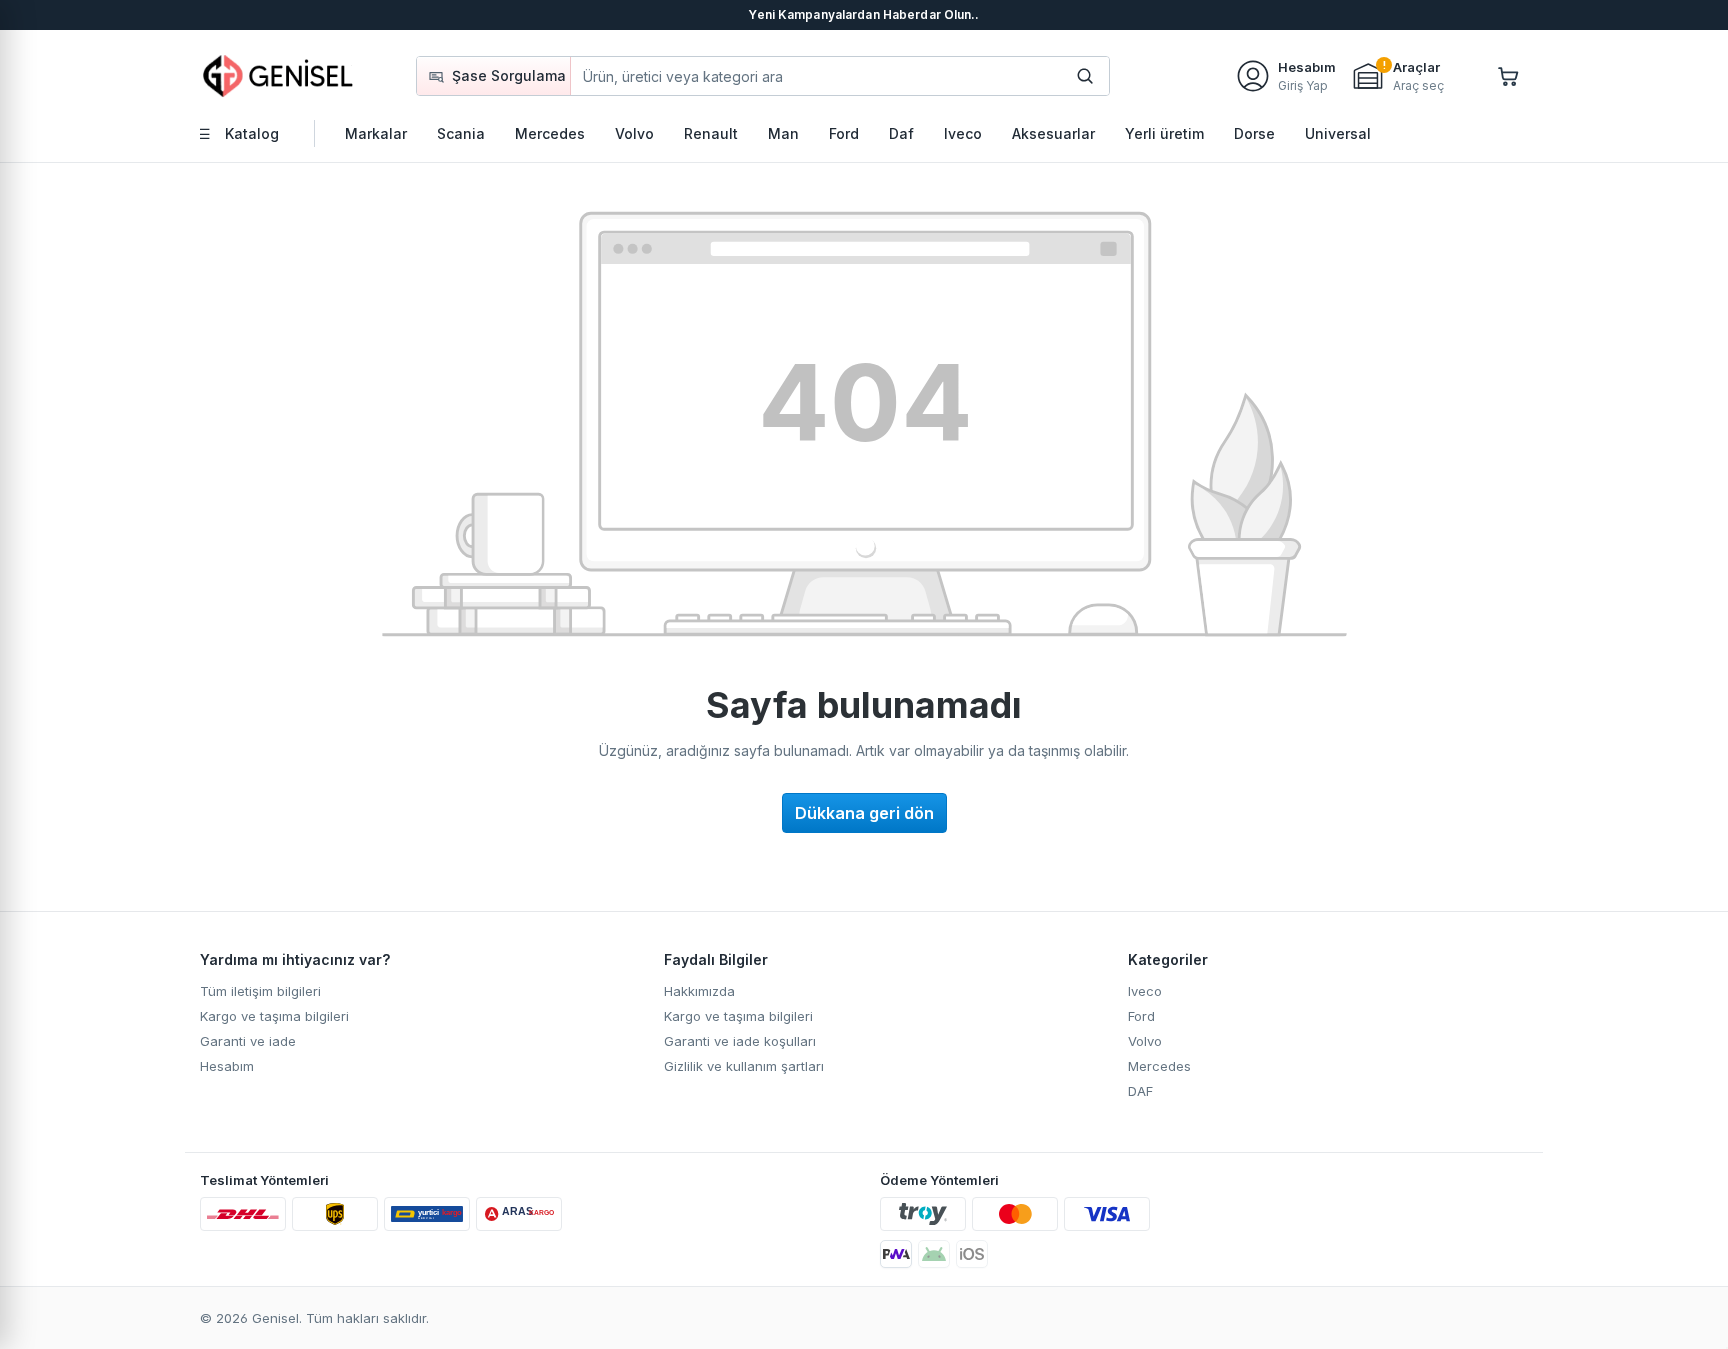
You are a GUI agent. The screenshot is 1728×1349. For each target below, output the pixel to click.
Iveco (1145, 991)
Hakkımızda (699, 991)
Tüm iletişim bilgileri (260, 991)
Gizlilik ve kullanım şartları (744, 1066)
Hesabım (227, 1066)
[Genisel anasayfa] (279, 75)
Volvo (1145, 1041)
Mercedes (1159, 1066)
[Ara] (1085, 76)
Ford (1141, 1016)
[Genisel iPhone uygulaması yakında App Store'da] (972, 1254)
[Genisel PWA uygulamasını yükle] (896, 1254)
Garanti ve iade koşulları (740, 1041)
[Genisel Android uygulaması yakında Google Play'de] (934, 1254)
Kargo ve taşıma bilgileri (274, 1016)
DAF (1140, 1091)
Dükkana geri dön (864, 813)
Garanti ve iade (248, 1041)
